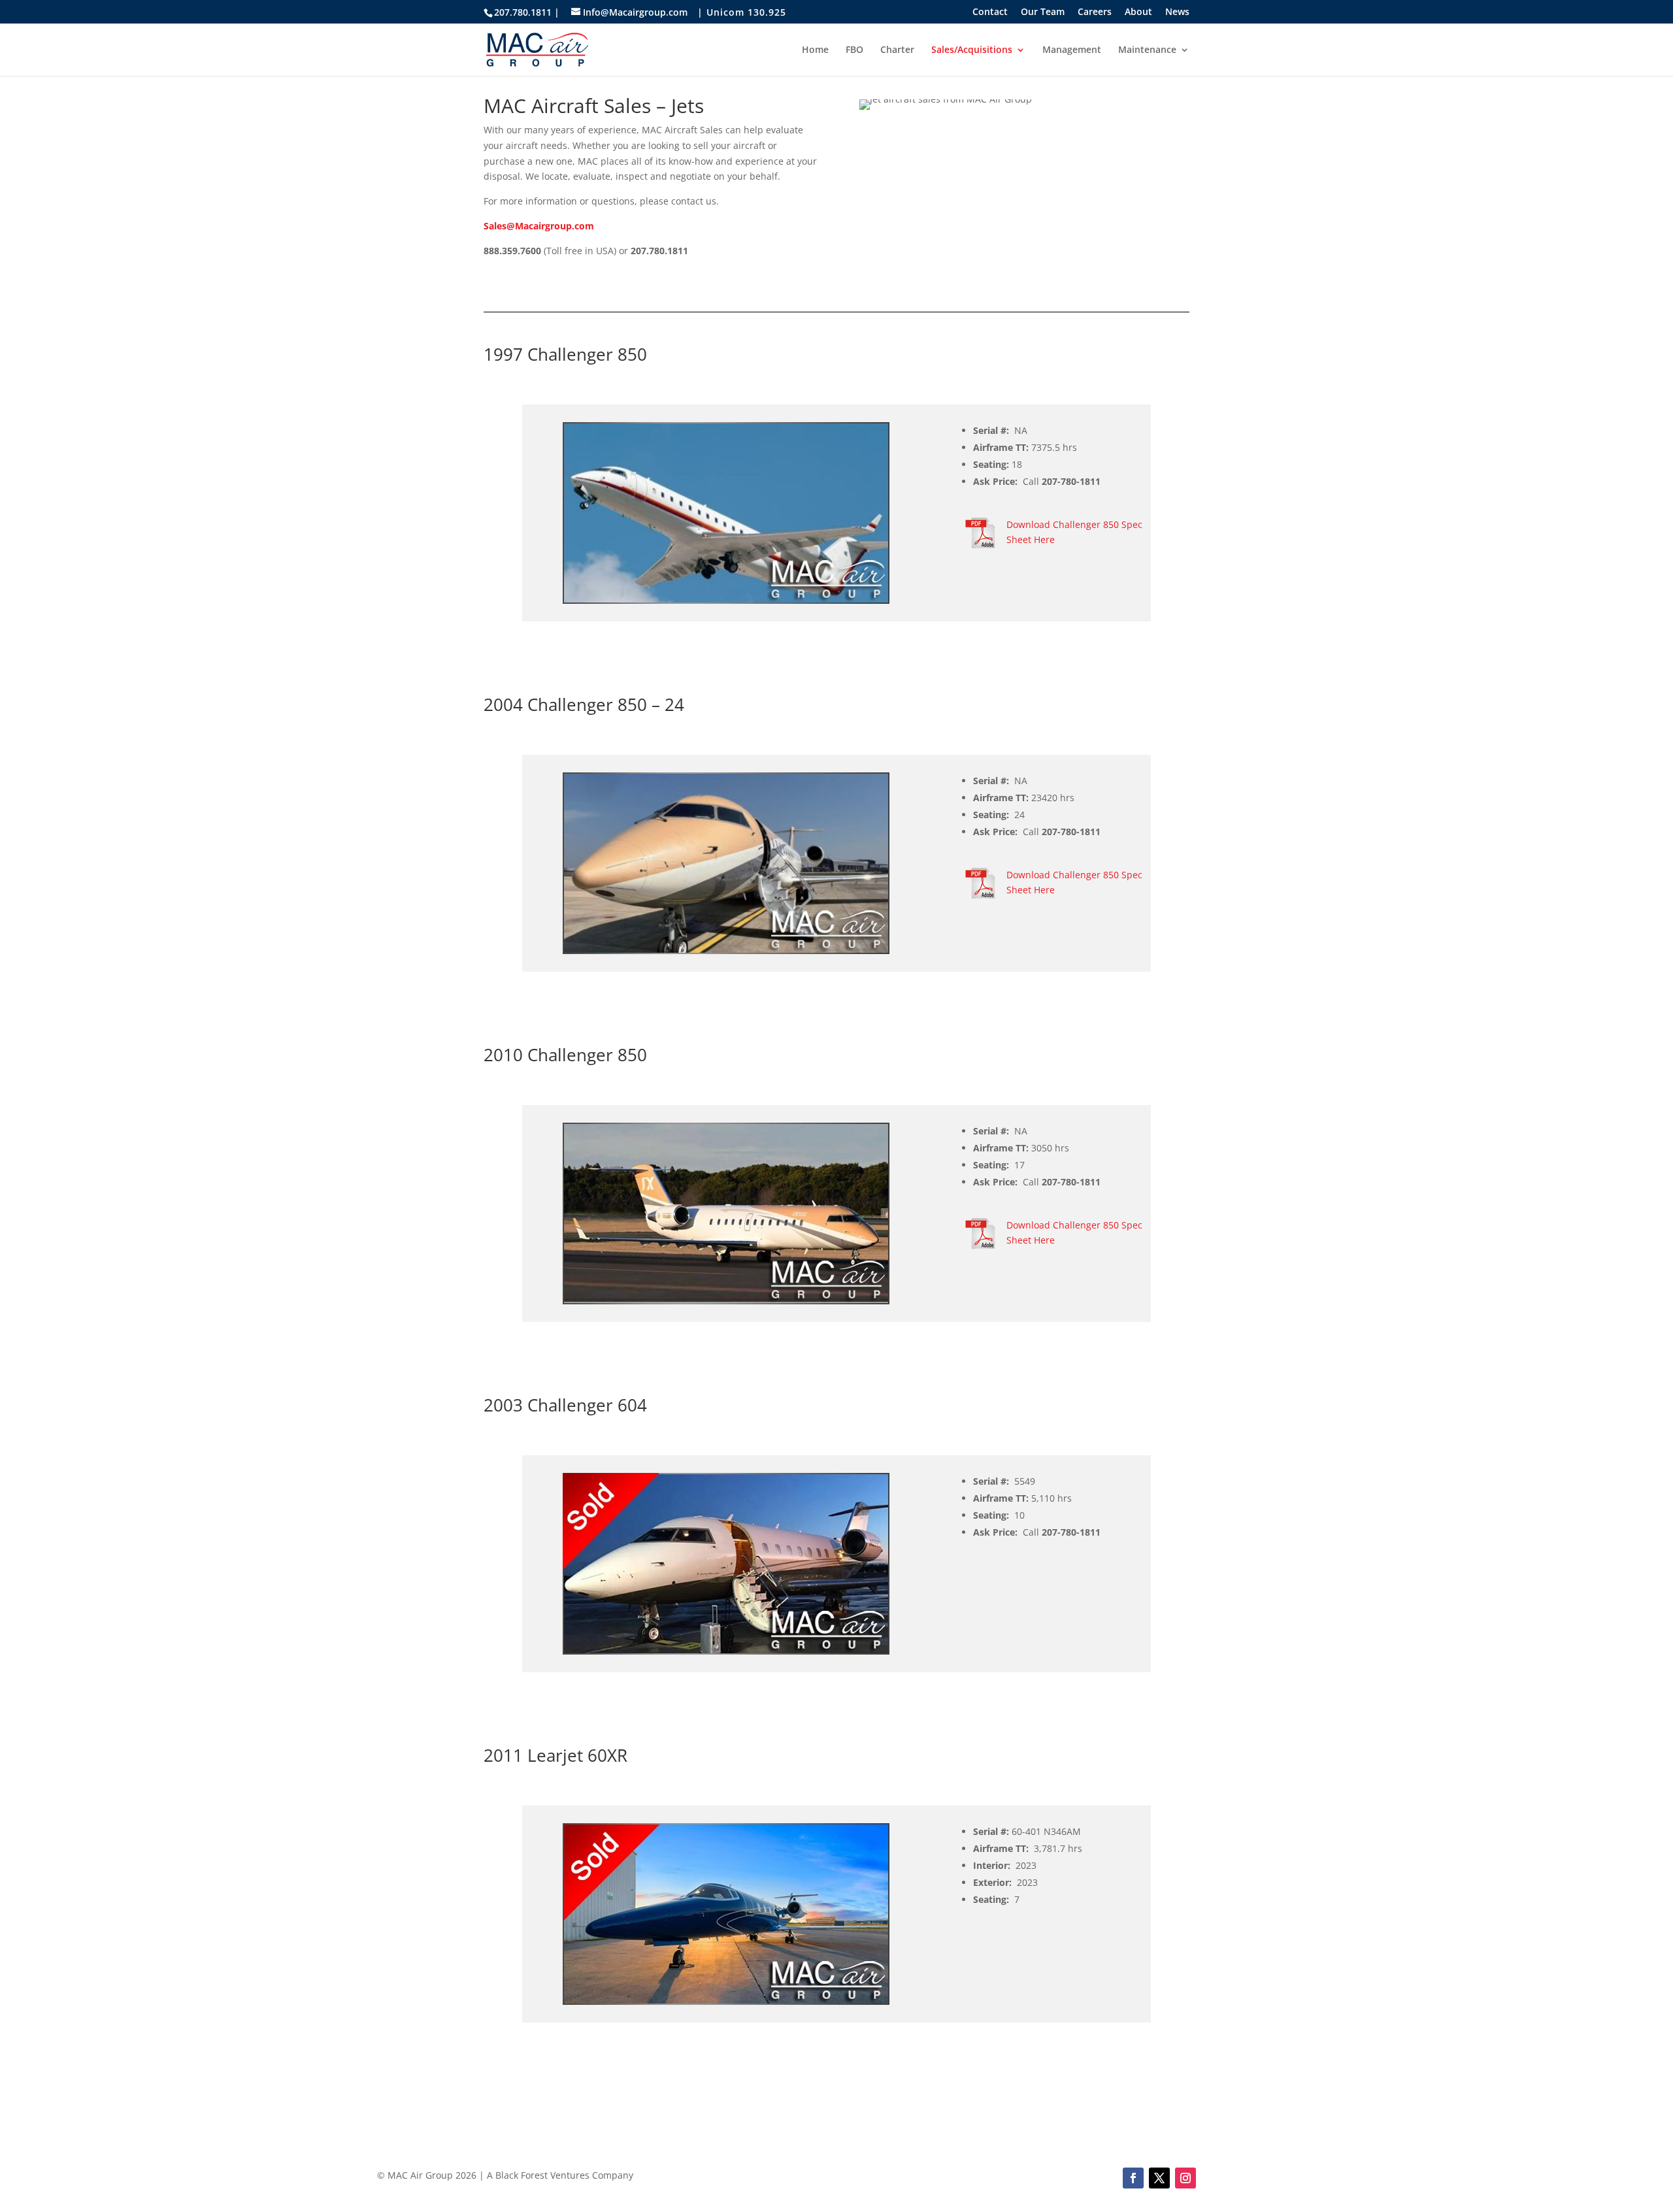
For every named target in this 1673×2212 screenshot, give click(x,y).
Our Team (1043, 12)
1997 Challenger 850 (565, 354)
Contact (990, 12)
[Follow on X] (1159, 2178)
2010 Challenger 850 (565, 1055)
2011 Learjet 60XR (555, 1755)
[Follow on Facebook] (1133, 2178)
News (1177, 12)
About (1138, 12)
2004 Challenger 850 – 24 (584, 704)
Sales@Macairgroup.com (539, 226)
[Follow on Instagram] (1185, 2178)
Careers (1095, 12)
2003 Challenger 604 (565, 1405)
